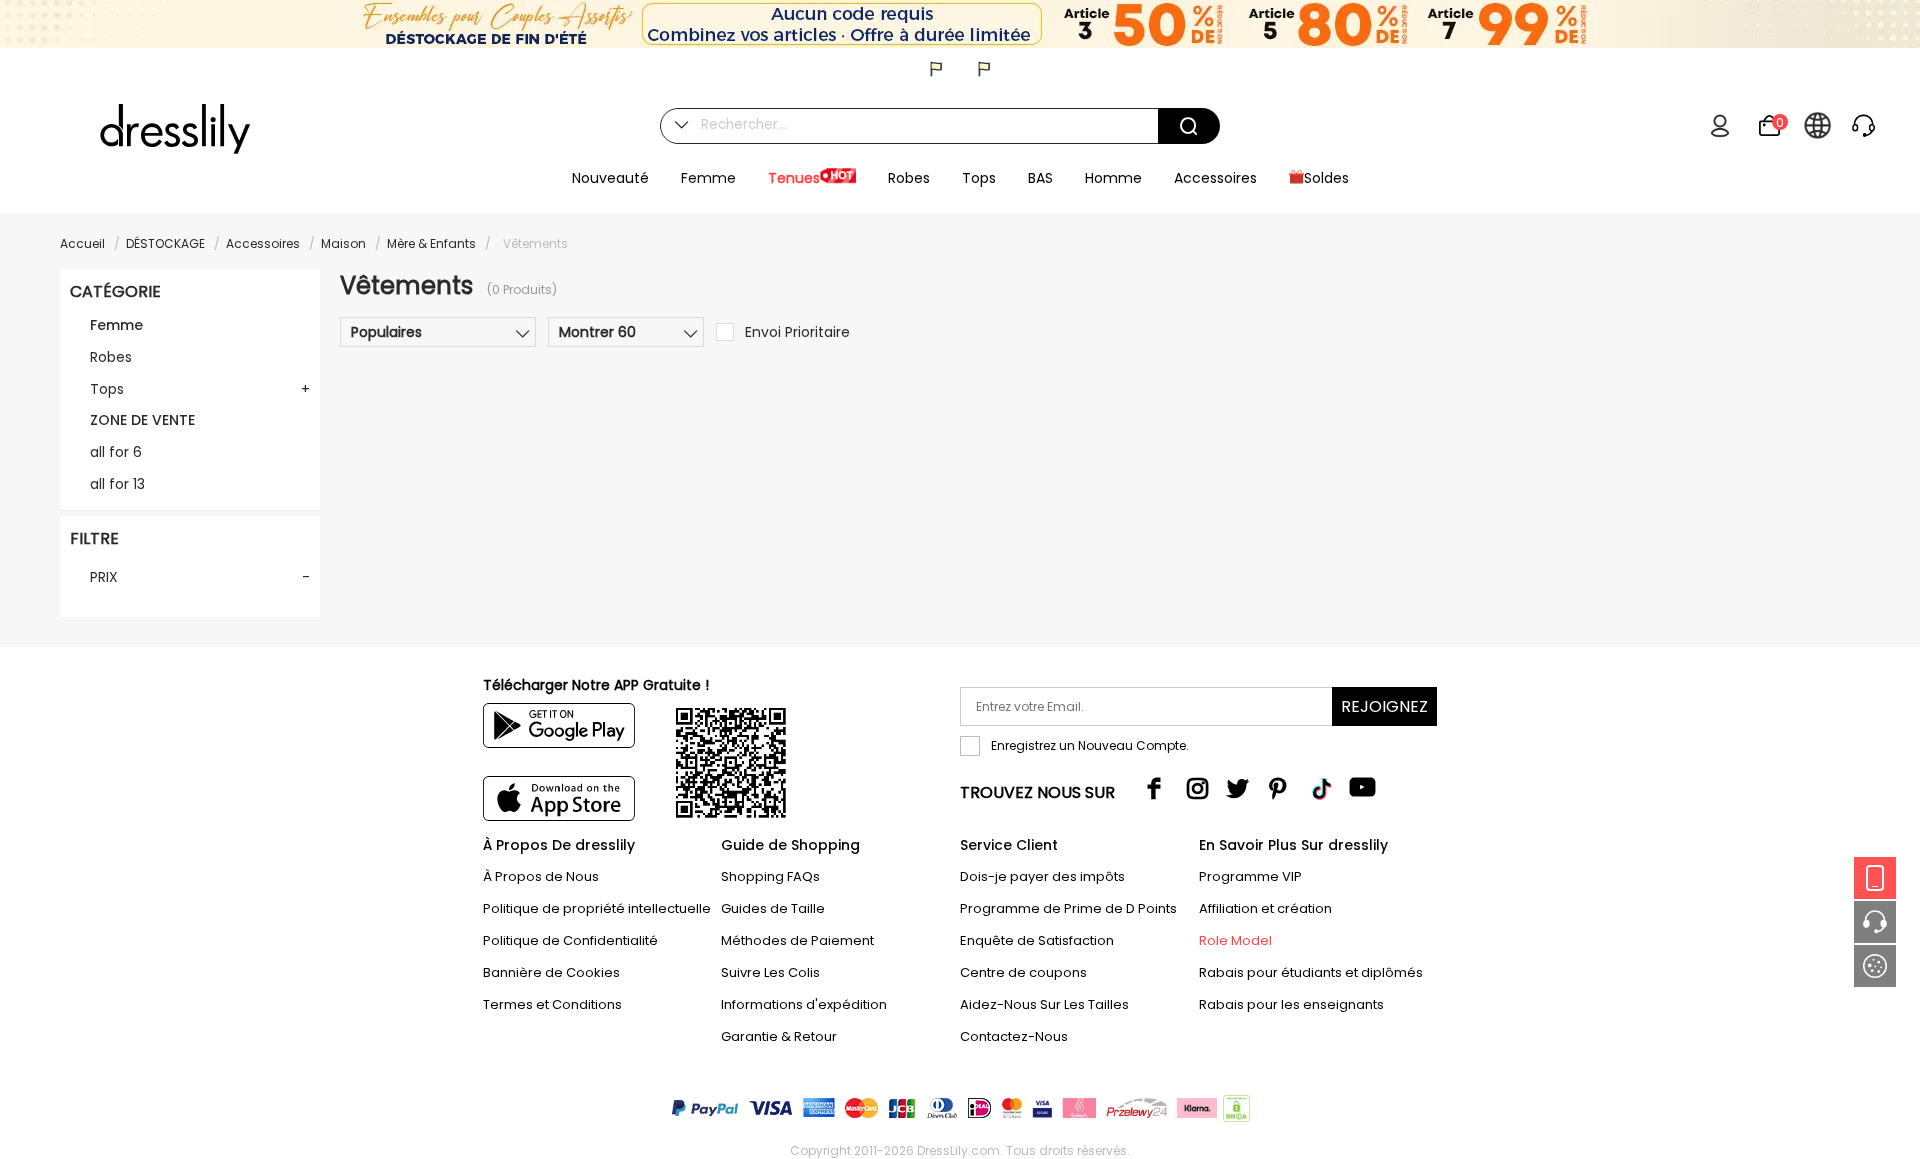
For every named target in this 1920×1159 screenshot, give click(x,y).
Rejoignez (1384, 706)
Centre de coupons (1023, 972)
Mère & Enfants (431, 243)
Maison (343, 243)
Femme (116, 325)
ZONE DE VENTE (142, 420)
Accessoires (263, 243)
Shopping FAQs (770, 876)
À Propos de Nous (541, 876)
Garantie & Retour (779, 1036)
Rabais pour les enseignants (1291, 1004)
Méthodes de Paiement (797, 940)
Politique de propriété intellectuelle (597, 908)
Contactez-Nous (1014, 1036)
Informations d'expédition (804, 1004)
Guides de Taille (773, 908)
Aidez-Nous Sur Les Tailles (1044, 1004)
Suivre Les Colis (770, 972)
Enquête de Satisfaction (1037, 940)
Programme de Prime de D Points (1068, 908)
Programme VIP (1250, 876)
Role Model (1235, 940)
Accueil (82, 243)
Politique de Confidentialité (570, 940)
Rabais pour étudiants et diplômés (1311, 972)
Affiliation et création (1265, 908)
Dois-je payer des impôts (1042, 876)
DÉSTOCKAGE (165, 243)
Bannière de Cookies (551, 972)
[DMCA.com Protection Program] (1234, 1112)
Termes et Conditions (552, 1004)
